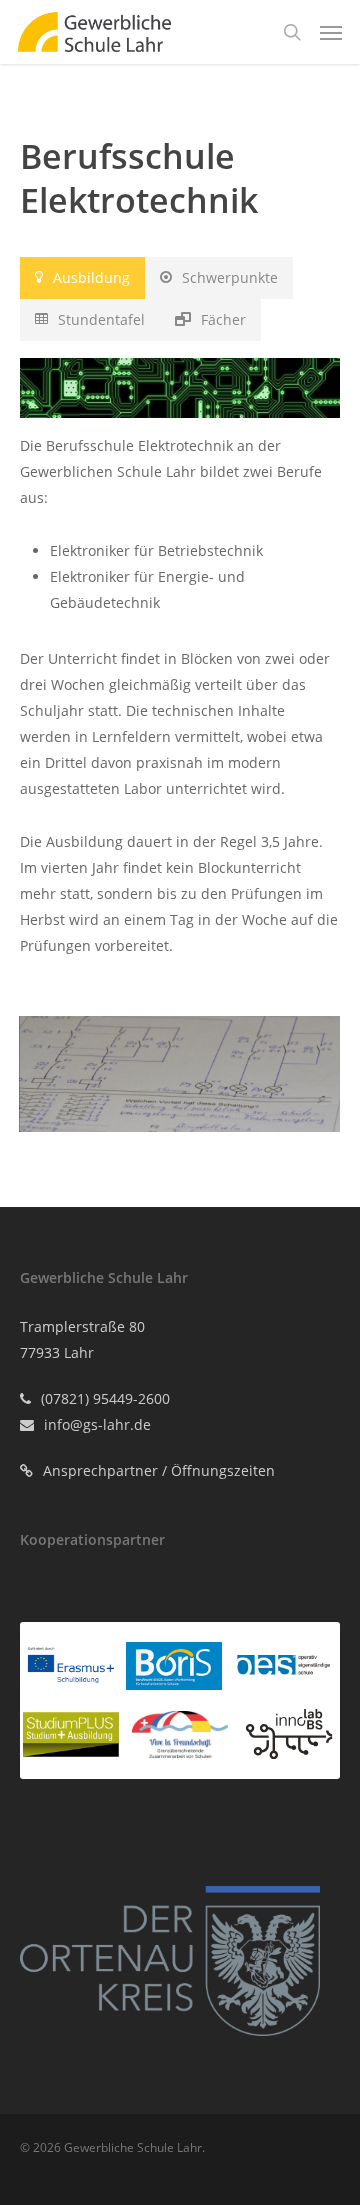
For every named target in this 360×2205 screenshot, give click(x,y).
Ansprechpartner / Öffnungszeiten (159, 1470)
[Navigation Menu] (331, 32)
